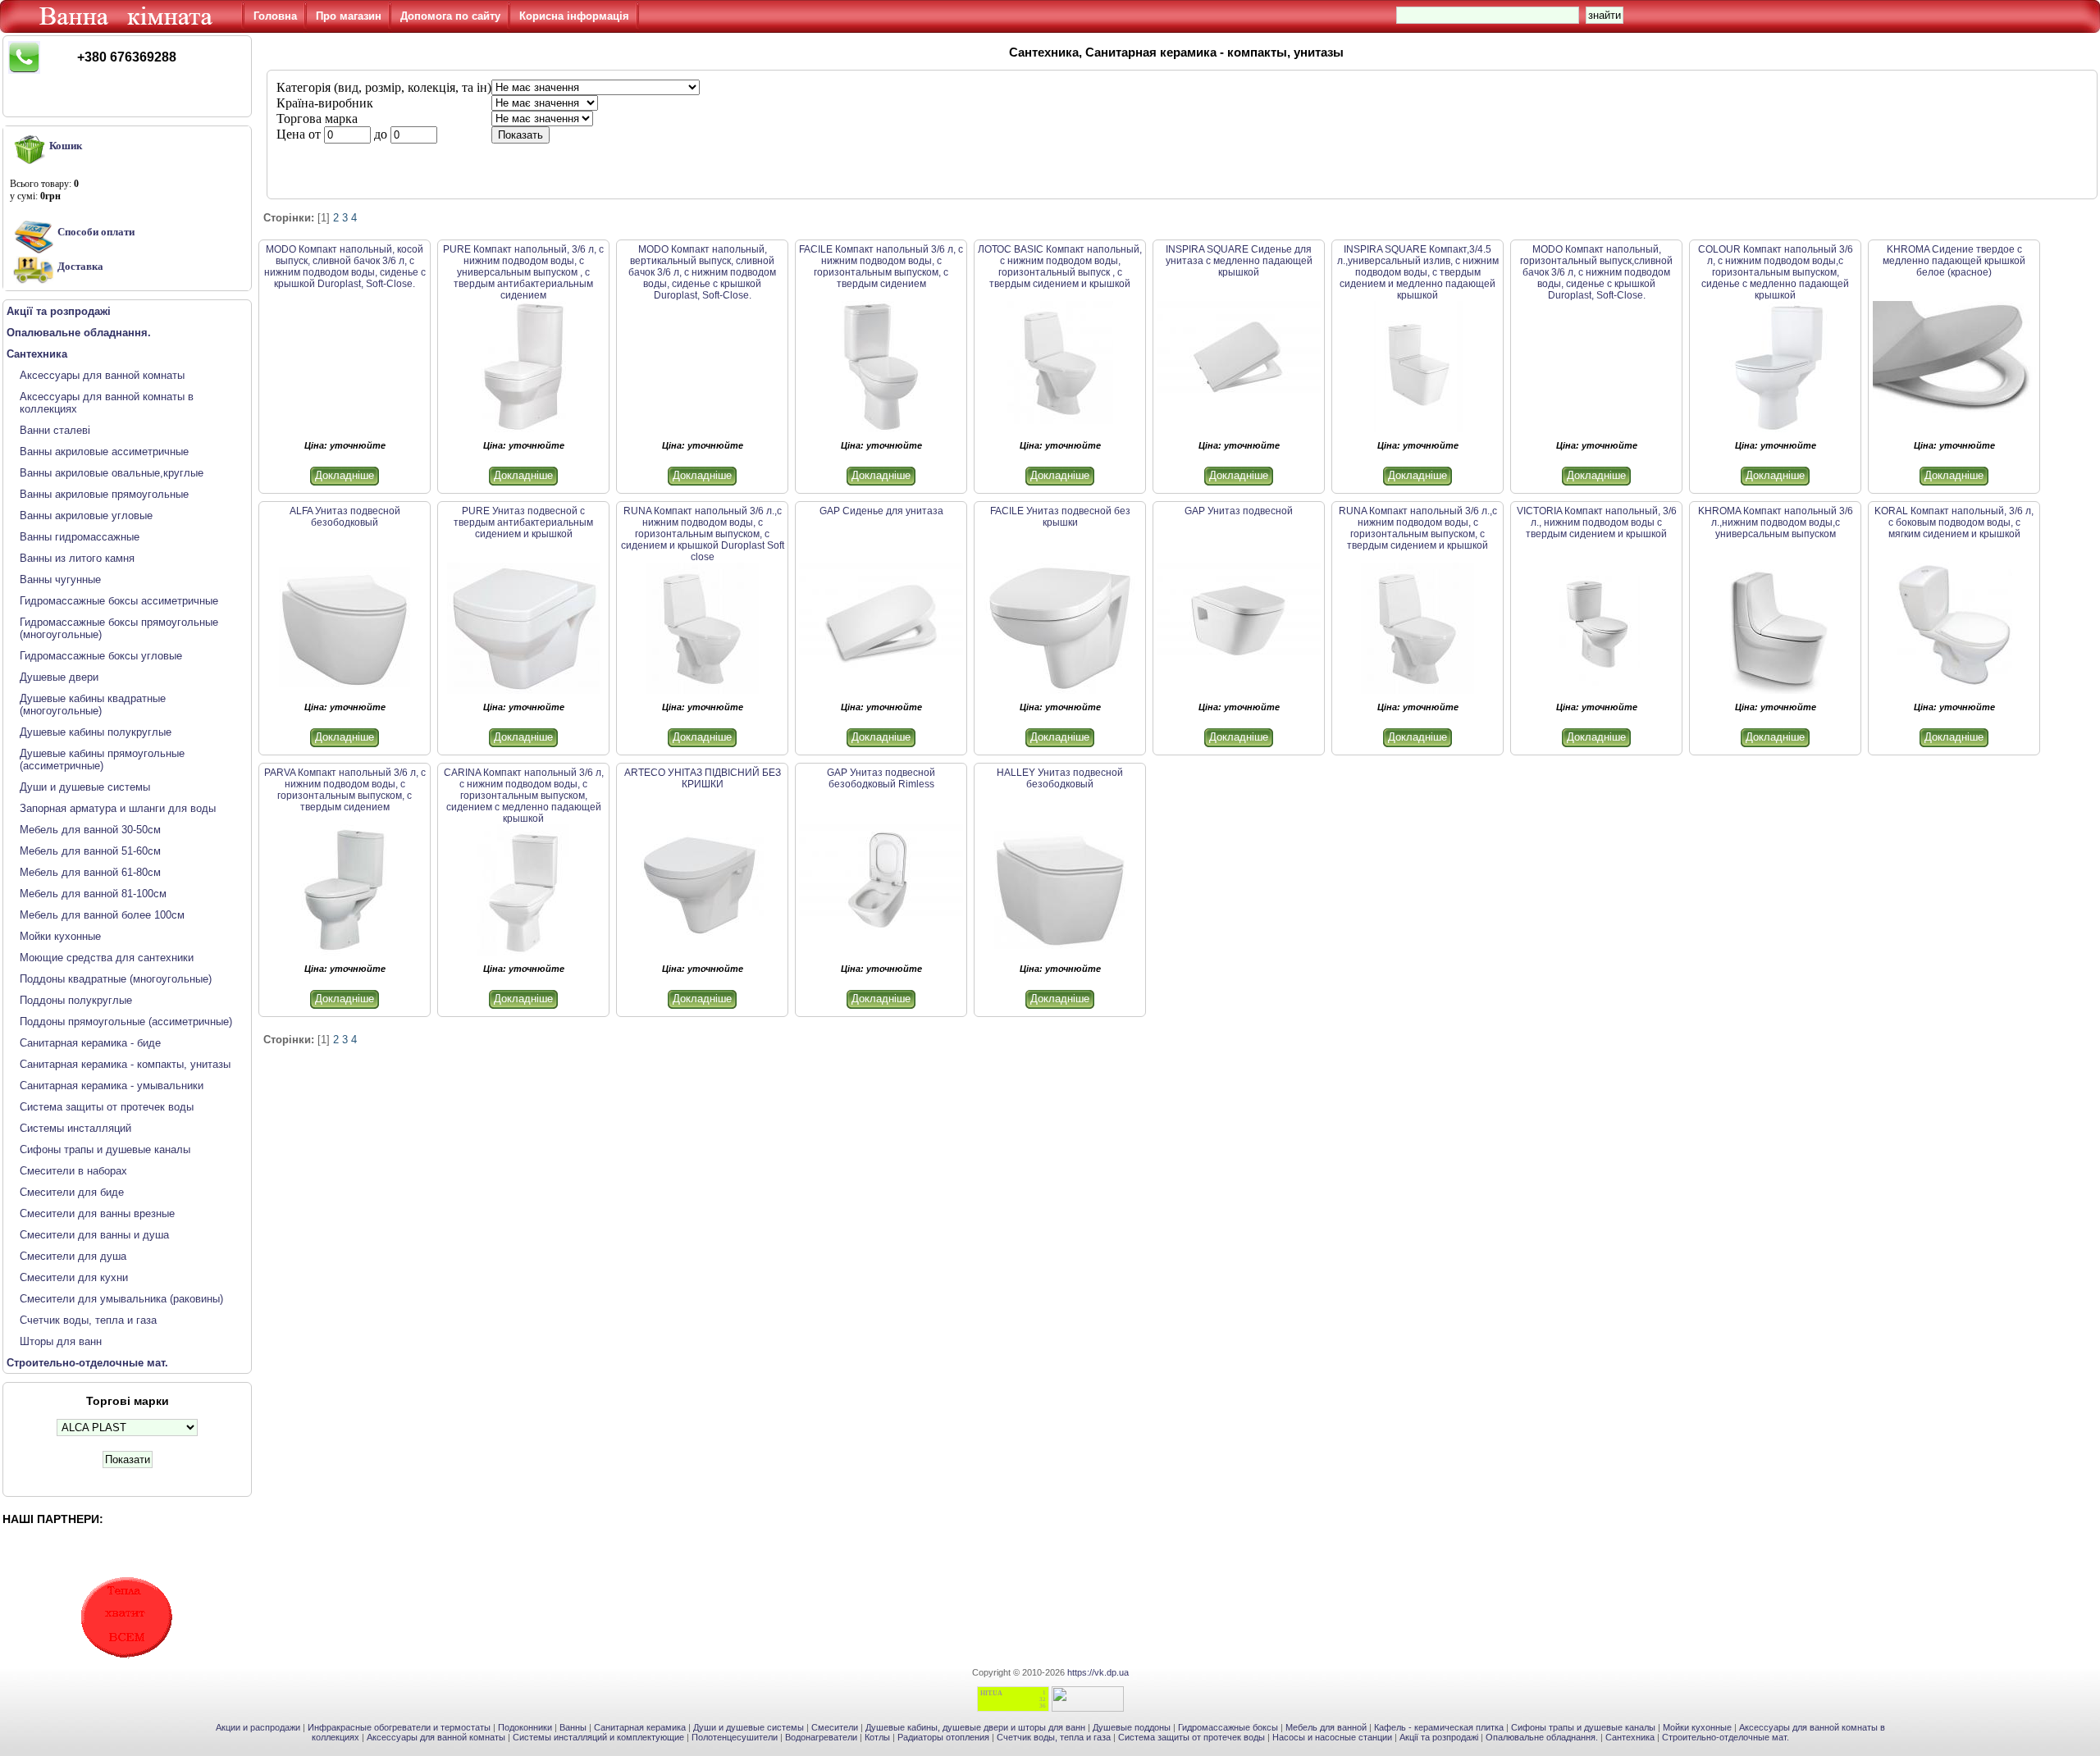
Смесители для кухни (74, 1277)
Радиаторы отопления (943, 1737)
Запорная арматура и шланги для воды (118, 808)
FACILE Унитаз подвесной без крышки (1060, 517)
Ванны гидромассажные (80, 537)
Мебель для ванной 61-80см (90, 872)
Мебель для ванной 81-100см (93, 894)
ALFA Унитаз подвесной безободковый (345, 517)
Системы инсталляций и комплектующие (598, 1737)
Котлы (877, 1737)
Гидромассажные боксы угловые (101, 656)
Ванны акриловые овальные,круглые (112, 473)
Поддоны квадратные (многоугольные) (116, 979)
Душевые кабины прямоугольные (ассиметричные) (102, 759)
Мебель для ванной (1326, 1727)
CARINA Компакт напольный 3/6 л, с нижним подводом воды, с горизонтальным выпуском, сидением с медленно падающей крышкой (524, 796)
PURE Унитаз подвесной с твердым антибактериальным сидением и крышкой (523, 522)
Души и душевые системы (85, 787)
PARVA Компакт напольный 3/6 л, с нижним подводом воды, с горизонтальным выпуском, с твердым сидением (345, 790)
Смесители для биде (72, 1192)
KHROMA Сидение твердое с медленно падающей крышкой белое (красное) (1954, 261)
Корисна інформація (574, 16)
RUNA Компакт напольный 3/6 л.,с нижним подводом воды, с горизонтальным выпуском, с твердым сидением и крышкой (1418, 528)
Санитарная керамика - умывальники (112, 1086)
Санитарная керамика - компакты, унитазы (125, 1064)
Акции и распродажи (258, 1727)
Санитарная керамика (640, 1727)
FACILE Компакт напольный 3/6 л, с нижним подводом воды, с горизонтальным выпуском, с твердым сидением (881, 267)
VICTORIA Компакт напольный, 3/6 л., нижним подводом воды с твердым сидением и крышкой (1597, 522)
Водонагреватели (821, 1737)
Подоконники (525, 1727)
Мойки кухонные (60, 936)
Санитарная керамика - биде (90, 1043)
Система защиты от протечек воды (107, 1107)
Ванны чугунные (60, 579)
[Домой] (129, 29)
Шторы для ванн (61, 1341)
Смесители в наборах (73, 1171)
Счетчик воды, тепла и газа (88, 1320)
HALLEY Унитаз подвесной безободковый (1060, 778)
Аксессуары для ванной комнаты (102, 375)
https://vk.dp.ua (1098, 1672)
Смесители (835, 1727)
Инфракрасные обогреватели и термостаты (399, 1727)
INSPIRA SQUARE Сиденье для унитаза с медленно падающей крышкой (1239, 261)
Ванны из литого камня (77, 558)
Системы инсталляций (75, 1128)
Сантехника (1630, 1737)
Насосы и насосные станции (1332, 1737)
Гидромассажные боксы (1228, 1727)
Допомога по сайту (450, 16)
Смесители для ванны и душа (94, 1235)
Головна (275, 16)
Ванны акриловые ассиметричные (104, 452)
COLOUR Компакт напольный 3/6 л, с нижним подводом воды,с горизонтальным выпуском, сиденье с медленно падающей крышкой (1776, 272)
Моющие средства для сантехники (107, 958)
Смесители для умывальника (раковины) (121, 1299)
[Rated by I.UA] (1088, 1708)
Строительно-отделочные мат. (1726, 1737)
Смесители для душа (73, 1256)
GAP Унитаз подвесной (1239, 511)
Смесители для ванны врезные (97, 1213)
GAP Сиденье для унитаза (881, 511)
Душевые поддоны (1132, 1727)
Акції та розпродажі (1439, 1737)
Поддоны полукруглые (76, 1000)
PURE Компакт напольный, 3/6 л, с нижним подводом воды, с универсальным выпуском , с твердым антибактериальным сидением (523, 272)
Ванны (573, 1727)
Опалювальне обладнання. (1542, 1737)
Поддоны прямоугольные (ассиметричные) (126, 1022)
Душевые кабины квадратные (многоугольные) (93, 705)
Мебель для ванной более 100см (102, 915)
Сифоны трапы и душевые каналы (105, 1149)
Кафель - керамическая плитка (1439, 1727)
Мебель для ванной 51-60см (90, 851)
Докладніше (345, 475)
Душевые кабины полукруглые (96, 732)
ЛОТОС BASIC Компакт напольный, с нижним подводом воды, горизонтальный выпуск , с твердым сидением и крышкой (1060, 267)
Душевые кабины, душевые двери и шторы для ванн (975, 1727)
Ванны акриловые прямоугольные (104, 494)
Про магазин (349, 16)
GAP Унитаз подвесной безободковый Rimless (881, 778)
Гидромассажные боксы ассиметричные (119, 601)
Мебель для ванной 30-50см (90, 830)
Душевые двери (59, 677)
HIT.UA (991, 1693)
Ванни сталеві (55, 430)
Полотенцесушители (735, 1737)
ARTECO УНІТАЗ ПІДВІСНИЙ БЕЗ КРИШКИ (703, 778)
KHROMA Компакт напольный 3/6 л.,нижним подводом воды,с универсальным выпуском (1776, 522)
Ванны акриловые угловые (86, 515)
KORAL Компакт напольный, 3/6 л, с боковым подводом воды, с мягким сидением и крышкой (1954, 522)
